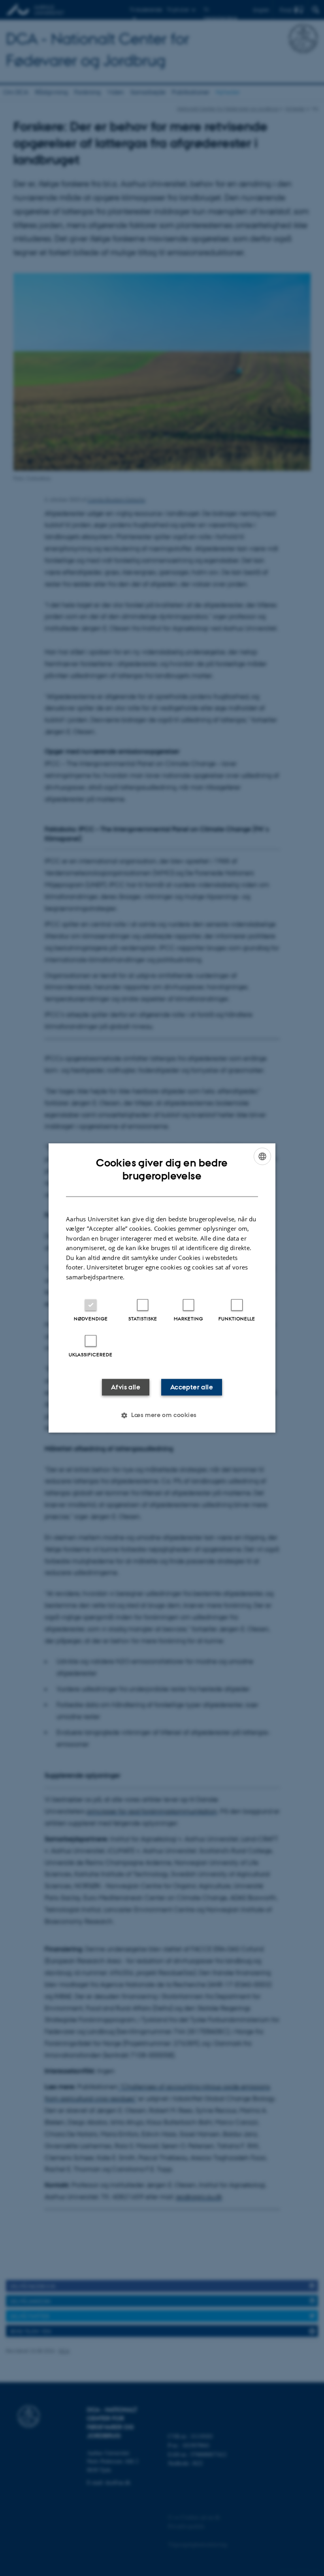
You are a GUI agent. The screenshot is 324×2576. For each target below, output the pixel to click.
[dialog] (162, 1288)
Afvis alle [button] (126, 1387)
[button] (162, 1415)
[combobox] (262, 1156)
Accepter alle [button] (192, 1387)
